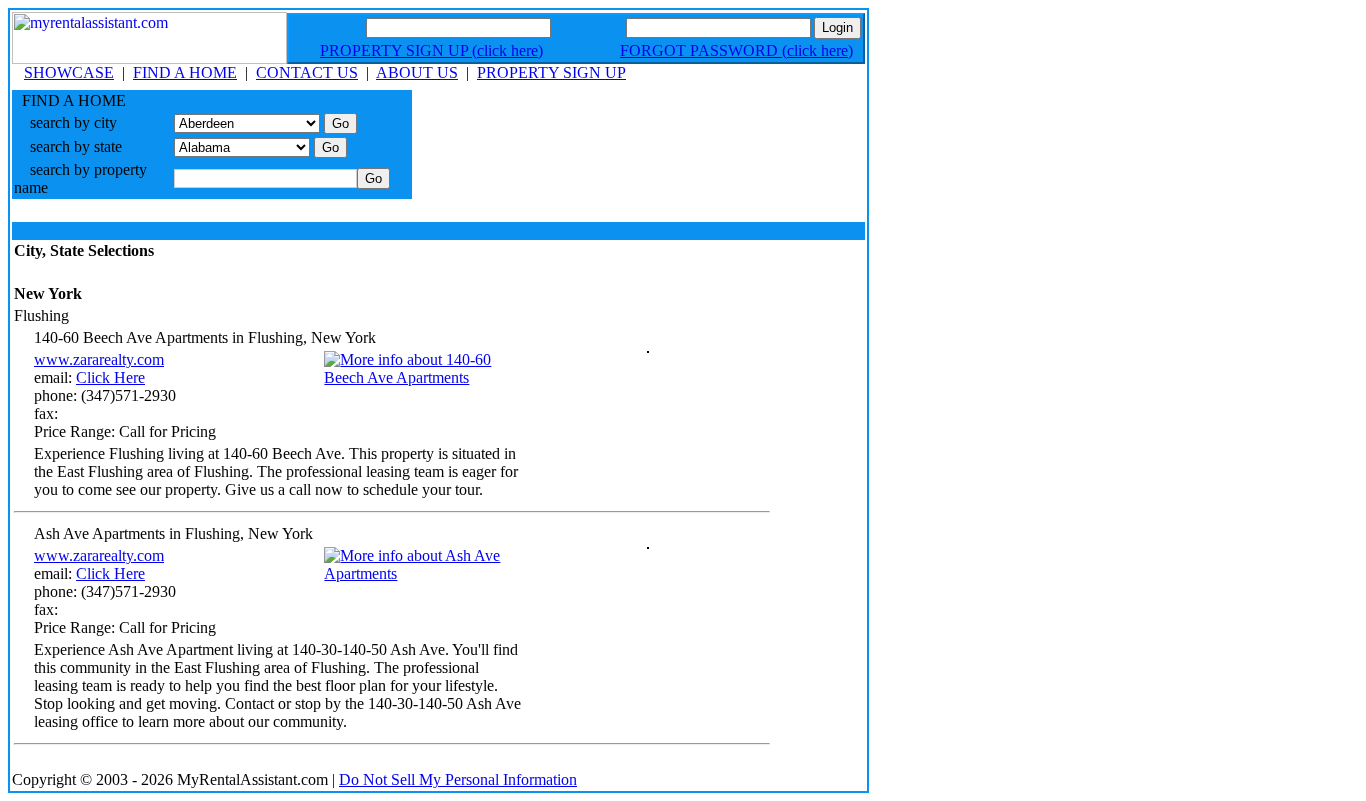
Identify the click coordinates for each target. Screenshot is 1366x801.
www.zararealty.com (99, 359)
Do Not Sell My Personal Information (458, 779)
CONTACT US (307, 72)
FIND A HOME (185, 72)
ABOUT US (417, 72)
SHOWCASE (69, 72)
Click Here (110, 377)
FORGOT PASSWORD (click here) (736, 50)
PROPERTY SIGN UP (551, 72)
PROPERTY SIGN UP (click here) (431, 50)
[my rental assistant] (149, 58)
